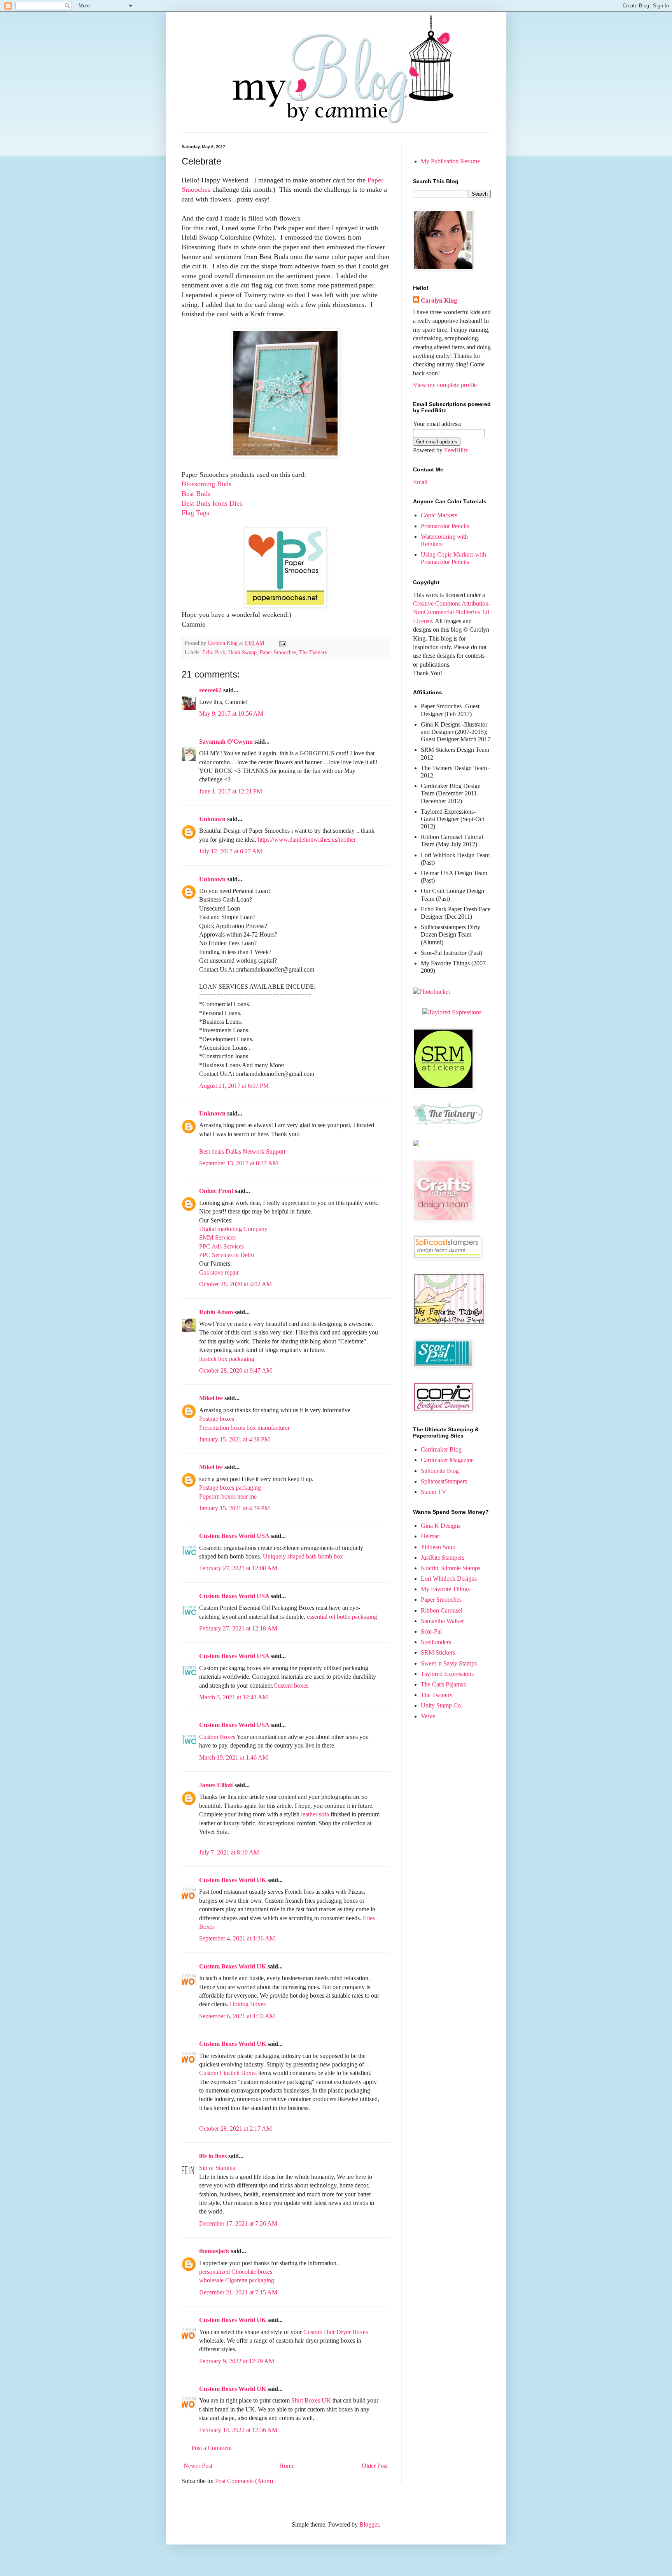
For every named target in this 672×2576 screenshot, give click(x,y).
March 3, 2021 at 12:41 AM (234, 1697)
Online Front (216, 1191)
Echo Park (214, 652)
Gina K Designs (441, 1526)
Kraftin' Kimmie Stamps (451, 1568)
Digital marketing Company (233, 1229)
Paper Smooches (278, 652)
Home (287, 2466)
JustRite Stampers (443, 1558)
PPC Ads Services (221, 1246)
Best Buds (196, 494)
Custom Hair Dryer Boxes (336, 2332)
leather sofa (316, 1814)
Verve (428, 1716)
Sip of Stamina (217, 2168)
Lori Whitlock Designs (449, 1579)
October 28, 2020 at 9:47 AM (235, 1370)
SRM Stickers (438, 1652)
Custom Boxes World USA (234, 1536)
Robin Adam (216, 1312)
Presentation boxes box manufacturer (244, 1428)
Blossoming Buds (206, 484)
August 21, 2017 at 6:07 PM (234, 1086)
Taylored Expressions (447, 1674)
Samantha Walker (442, 1621)
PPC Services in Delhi (227, 1255)
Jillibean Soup (438, 1547)
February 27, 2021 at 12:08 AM (238, 1568)
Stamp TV (434, 1492)
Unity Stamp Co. (442, 1705)
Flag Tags (195, 513)
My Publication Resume (450, 161)
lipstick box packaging (227, 1359)
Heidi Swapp (242, 652)
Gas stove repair (219, 1272)
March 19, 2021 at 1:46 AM (234, 1757)
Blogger (369, 2524)
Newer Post (198, 2466)
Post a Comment (212, 2448)
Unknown (212, 819)
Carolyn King (439, 300)
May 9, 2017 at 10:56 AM (231, 714)
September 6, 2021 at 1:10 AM (237, 2016)
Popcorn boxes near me (228, 1496)
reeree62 (210, 690)
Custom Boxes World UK (233, 1880)
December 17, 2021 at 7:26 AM (238, 2223)
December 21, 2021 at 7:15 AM (238, 2292)
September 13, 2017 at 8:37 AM (239, 1163)
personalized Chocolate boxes (236, 2272)
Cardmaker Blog (441, 1449)
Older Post (375, 2466)
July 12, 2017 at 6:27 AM (231, 851)
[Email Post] (282, 643)
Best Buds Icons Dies (212, 503)
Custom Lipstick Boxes (228, 2073)
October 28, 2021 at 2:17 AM (235, 2129)
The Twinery (313, 652)
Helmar (430, 1536)
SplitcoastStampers (444, 1481)
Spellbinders (436, 1642)
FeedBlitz (456, 450)
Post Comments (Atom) (244, 2481)
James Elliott (216, 1785)
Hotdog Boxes (248, 2004)
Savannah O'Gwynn (226, 742)
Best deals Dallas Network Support (242, 1151)
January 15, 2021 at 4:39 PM (234, 1508)
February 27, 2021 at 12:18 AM (238, 1628)
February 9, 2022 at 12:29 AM (237, 2361)
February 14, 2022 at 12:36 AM (238, 2430)
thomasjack (214, 2251)
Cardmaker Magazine (447, 1460)
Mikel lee (211, 1398)
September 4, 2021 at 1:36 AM (237, 1938)
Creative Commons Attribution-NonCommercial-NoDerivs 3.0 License (452, 612)
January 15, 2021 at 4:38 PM (234, 1439)
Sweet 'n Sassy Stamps (449, 1663)
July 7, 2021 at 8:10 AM (229, 1852)
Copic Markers (439, 515)
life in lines (213, 2156)
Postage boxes (217, 1419)
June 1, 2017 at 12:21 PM (231, 791)
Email (420, 482)
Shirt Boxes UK (311, 2400)
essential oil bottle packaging (342, 1617)
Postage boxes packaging (230, 1488)
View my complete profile (445, 385)
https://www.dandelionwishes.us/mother (307, 840)
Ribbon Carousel (442, 1610)
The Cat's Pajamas (443, 1684)
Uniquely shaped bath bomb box (303, 1556)
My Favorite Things (445, 1589)
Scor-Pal (431, 1631)
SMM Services (217, 1237)
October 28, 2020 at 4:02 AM (235, 1284)
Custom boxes (291, 1686)
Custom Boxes (217, 1737)
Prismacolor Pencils (445, 526)
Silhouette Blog (440, 1471)
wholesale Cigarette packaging (237, 2280)
